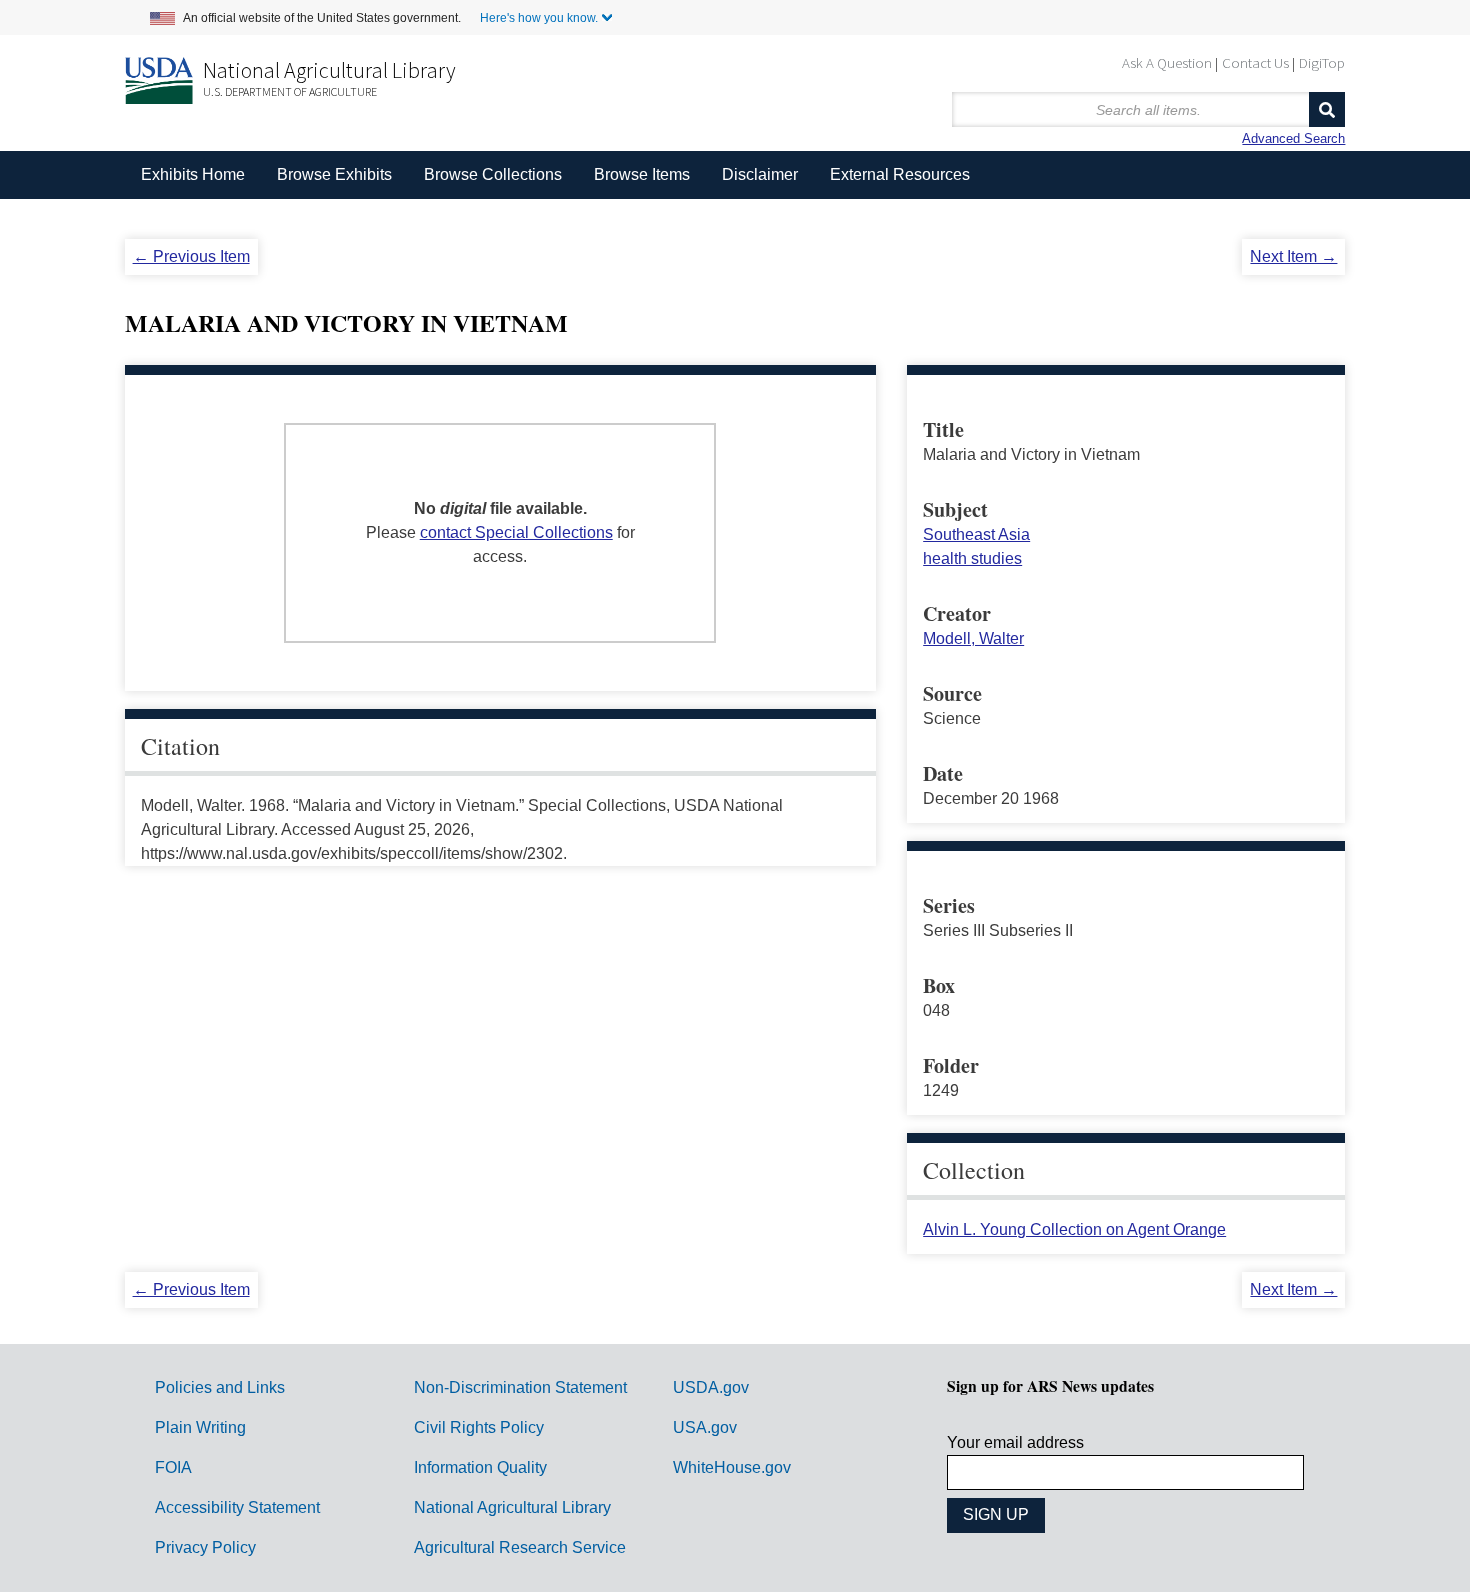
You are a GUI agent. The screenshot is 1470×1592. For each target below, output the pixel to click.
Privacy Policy (205, 1547)
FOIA (173, 1467)
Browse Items (642, 174)
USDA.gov (711, 1387)
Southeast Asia (976, 534)
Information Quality (480, 1467)
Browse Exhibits (334, 174)
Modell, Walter (973, 638)
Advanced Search (1293, 138)
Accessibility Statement (237, 1507)
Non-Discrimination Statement (520, 1387)
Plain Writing (200, 1427)
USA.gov (705, 1427)
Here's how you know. (539, 18)
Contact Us (1255, 62)
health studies (972, 558)
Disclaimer (760, 174)
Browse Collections (493, 174)
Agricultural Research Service (520, 1547)
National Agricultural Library (329, 70)
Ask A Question (1167, 62)
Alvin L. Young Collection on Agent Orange (1074, 1229)
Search (1327, 109)
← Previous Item (191, 256)
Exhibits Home (193, 174)
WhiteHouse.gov (732, 1467)
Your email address (1015, 1442)
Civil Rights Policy (479, 1427)
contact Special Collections (516, 532)
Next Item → (1293, 256)
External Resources (900, 174)
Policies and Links (220, 1387)
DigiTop (1322, 62)
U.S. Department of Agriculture (290, 91)
